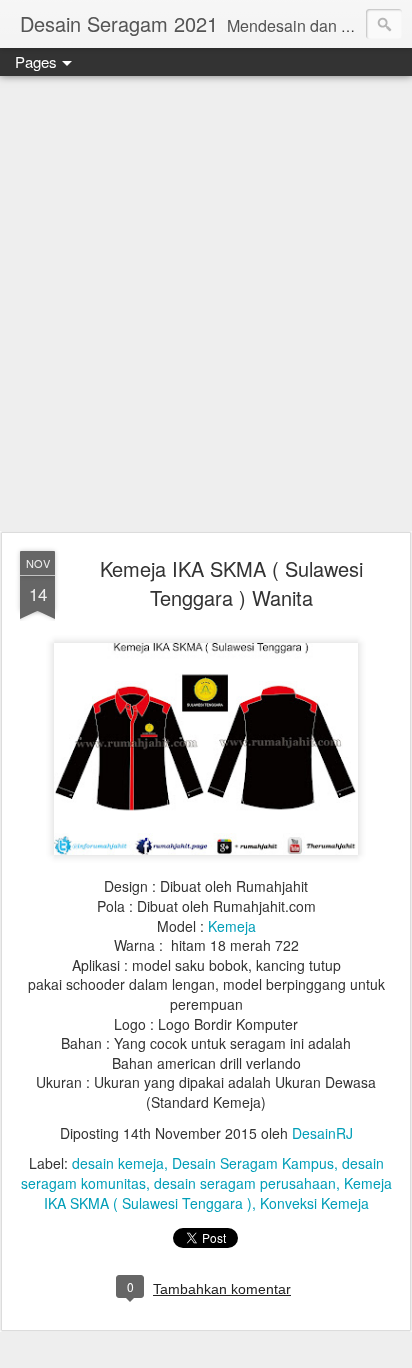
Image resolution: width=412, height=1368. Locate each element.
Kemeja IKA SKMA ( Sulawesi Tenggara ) (218, 1193)
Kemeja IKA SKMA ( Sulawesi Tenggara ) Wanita (231, 583)
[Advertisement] (206, 305)
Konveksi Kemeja (314, 1203)
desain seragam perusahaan (245, 1183)
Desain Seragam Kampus (253, 1163)
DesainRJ (322, 1133)
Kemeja (232, 926)
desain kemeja (118, 1163)
